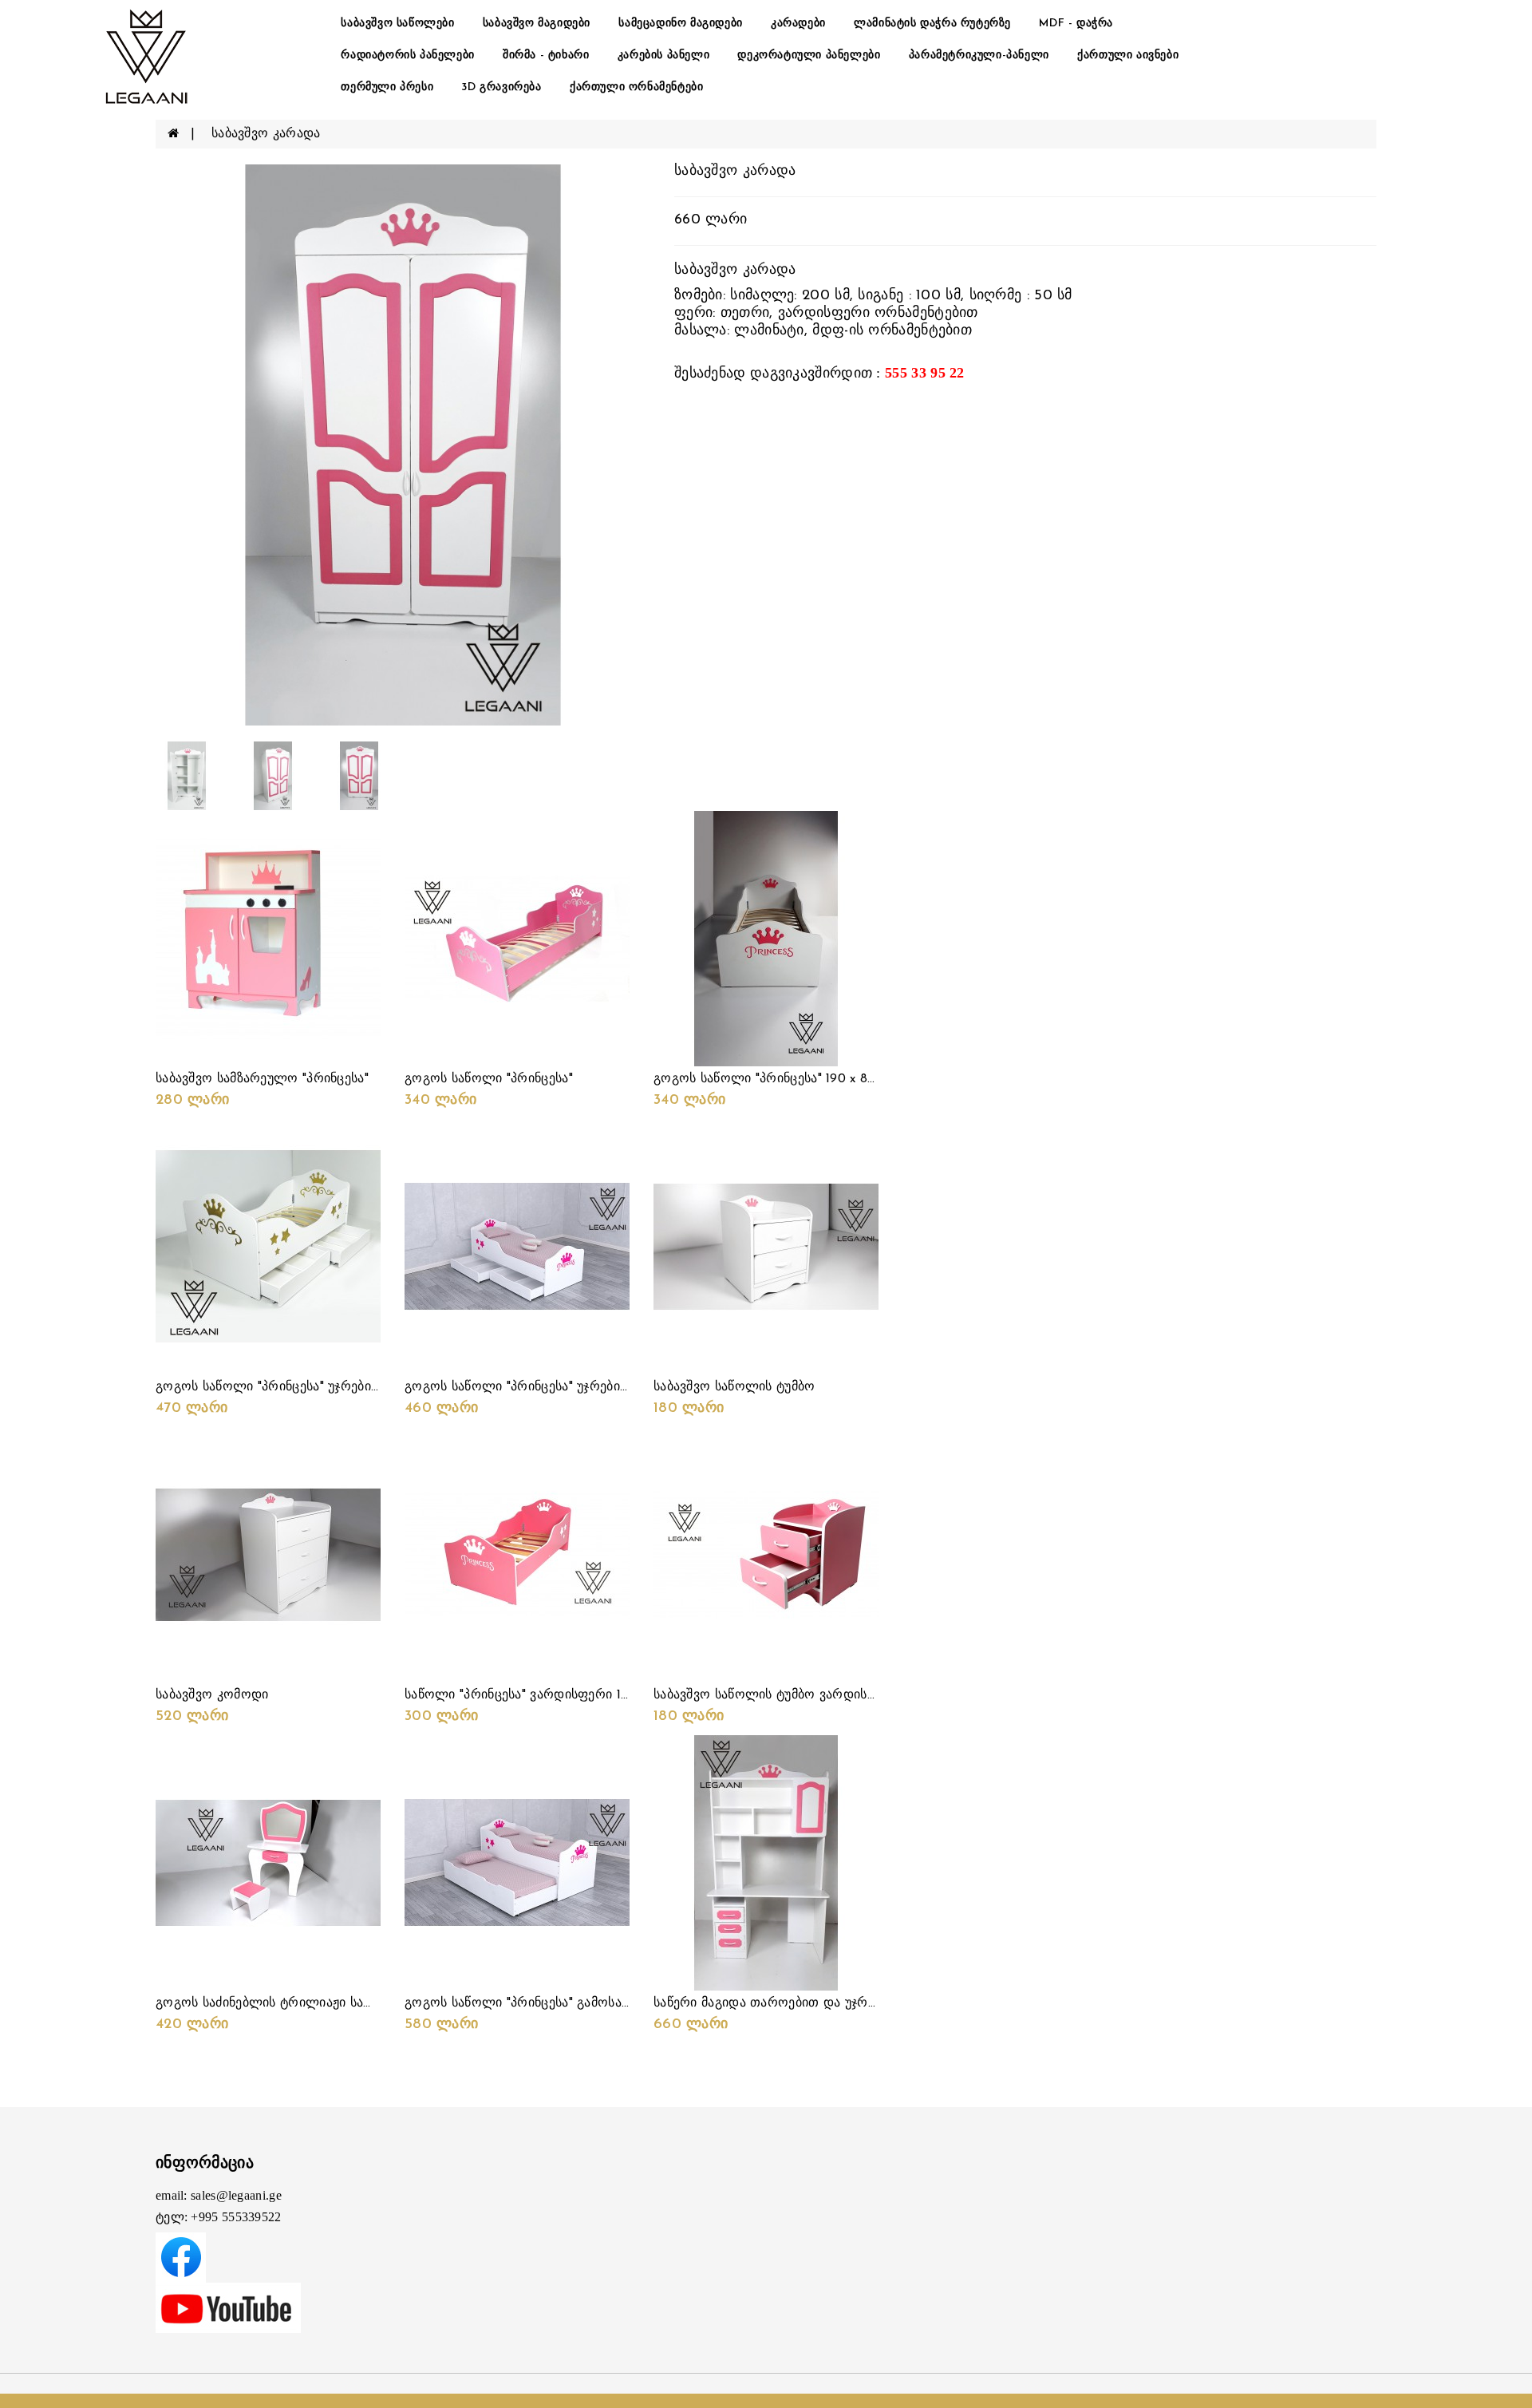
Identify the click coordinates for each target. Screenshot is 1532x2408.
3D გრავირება (501, 87)
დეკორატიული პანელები (809, 55)
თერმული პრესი (387, 87)
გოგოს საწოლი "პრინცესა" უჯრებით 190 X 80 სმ (555, 1387)
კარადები (798, 24)
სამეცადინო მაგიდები (680, 24)
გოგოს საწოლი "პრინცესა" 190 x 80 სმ (774, 1079)
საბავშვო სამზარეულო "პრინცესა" (262, 1079)
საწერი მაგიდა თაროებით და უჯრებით (776, 2003)
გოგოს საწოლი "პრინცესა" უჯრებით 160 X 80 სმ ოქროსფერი (348, 1387)
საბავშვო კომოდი (212, 1695)
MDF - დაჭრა (1076, 24)
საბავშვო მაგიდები (537, 24)
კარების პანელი (663, 55)
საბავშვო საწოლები (397, 24)
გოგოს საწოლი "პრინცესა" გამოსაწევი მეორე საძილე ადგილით (608, 2003)
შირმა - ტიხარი (546, 55)
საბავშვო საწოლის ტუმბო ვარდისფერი (778, 1695)
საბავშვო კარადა (266, 134)
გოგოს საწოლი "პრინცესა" (489, 1079)
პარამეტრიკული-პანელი (979, 55)
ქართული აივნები (1128, 55)
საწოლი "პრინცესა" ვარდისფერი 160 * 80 (535, 1695)
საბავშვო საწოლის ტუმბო (734, 1387)
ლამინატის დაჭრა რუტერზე (932, 24)
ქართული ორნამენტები (636, 87)
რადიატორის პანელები (407, 55)
